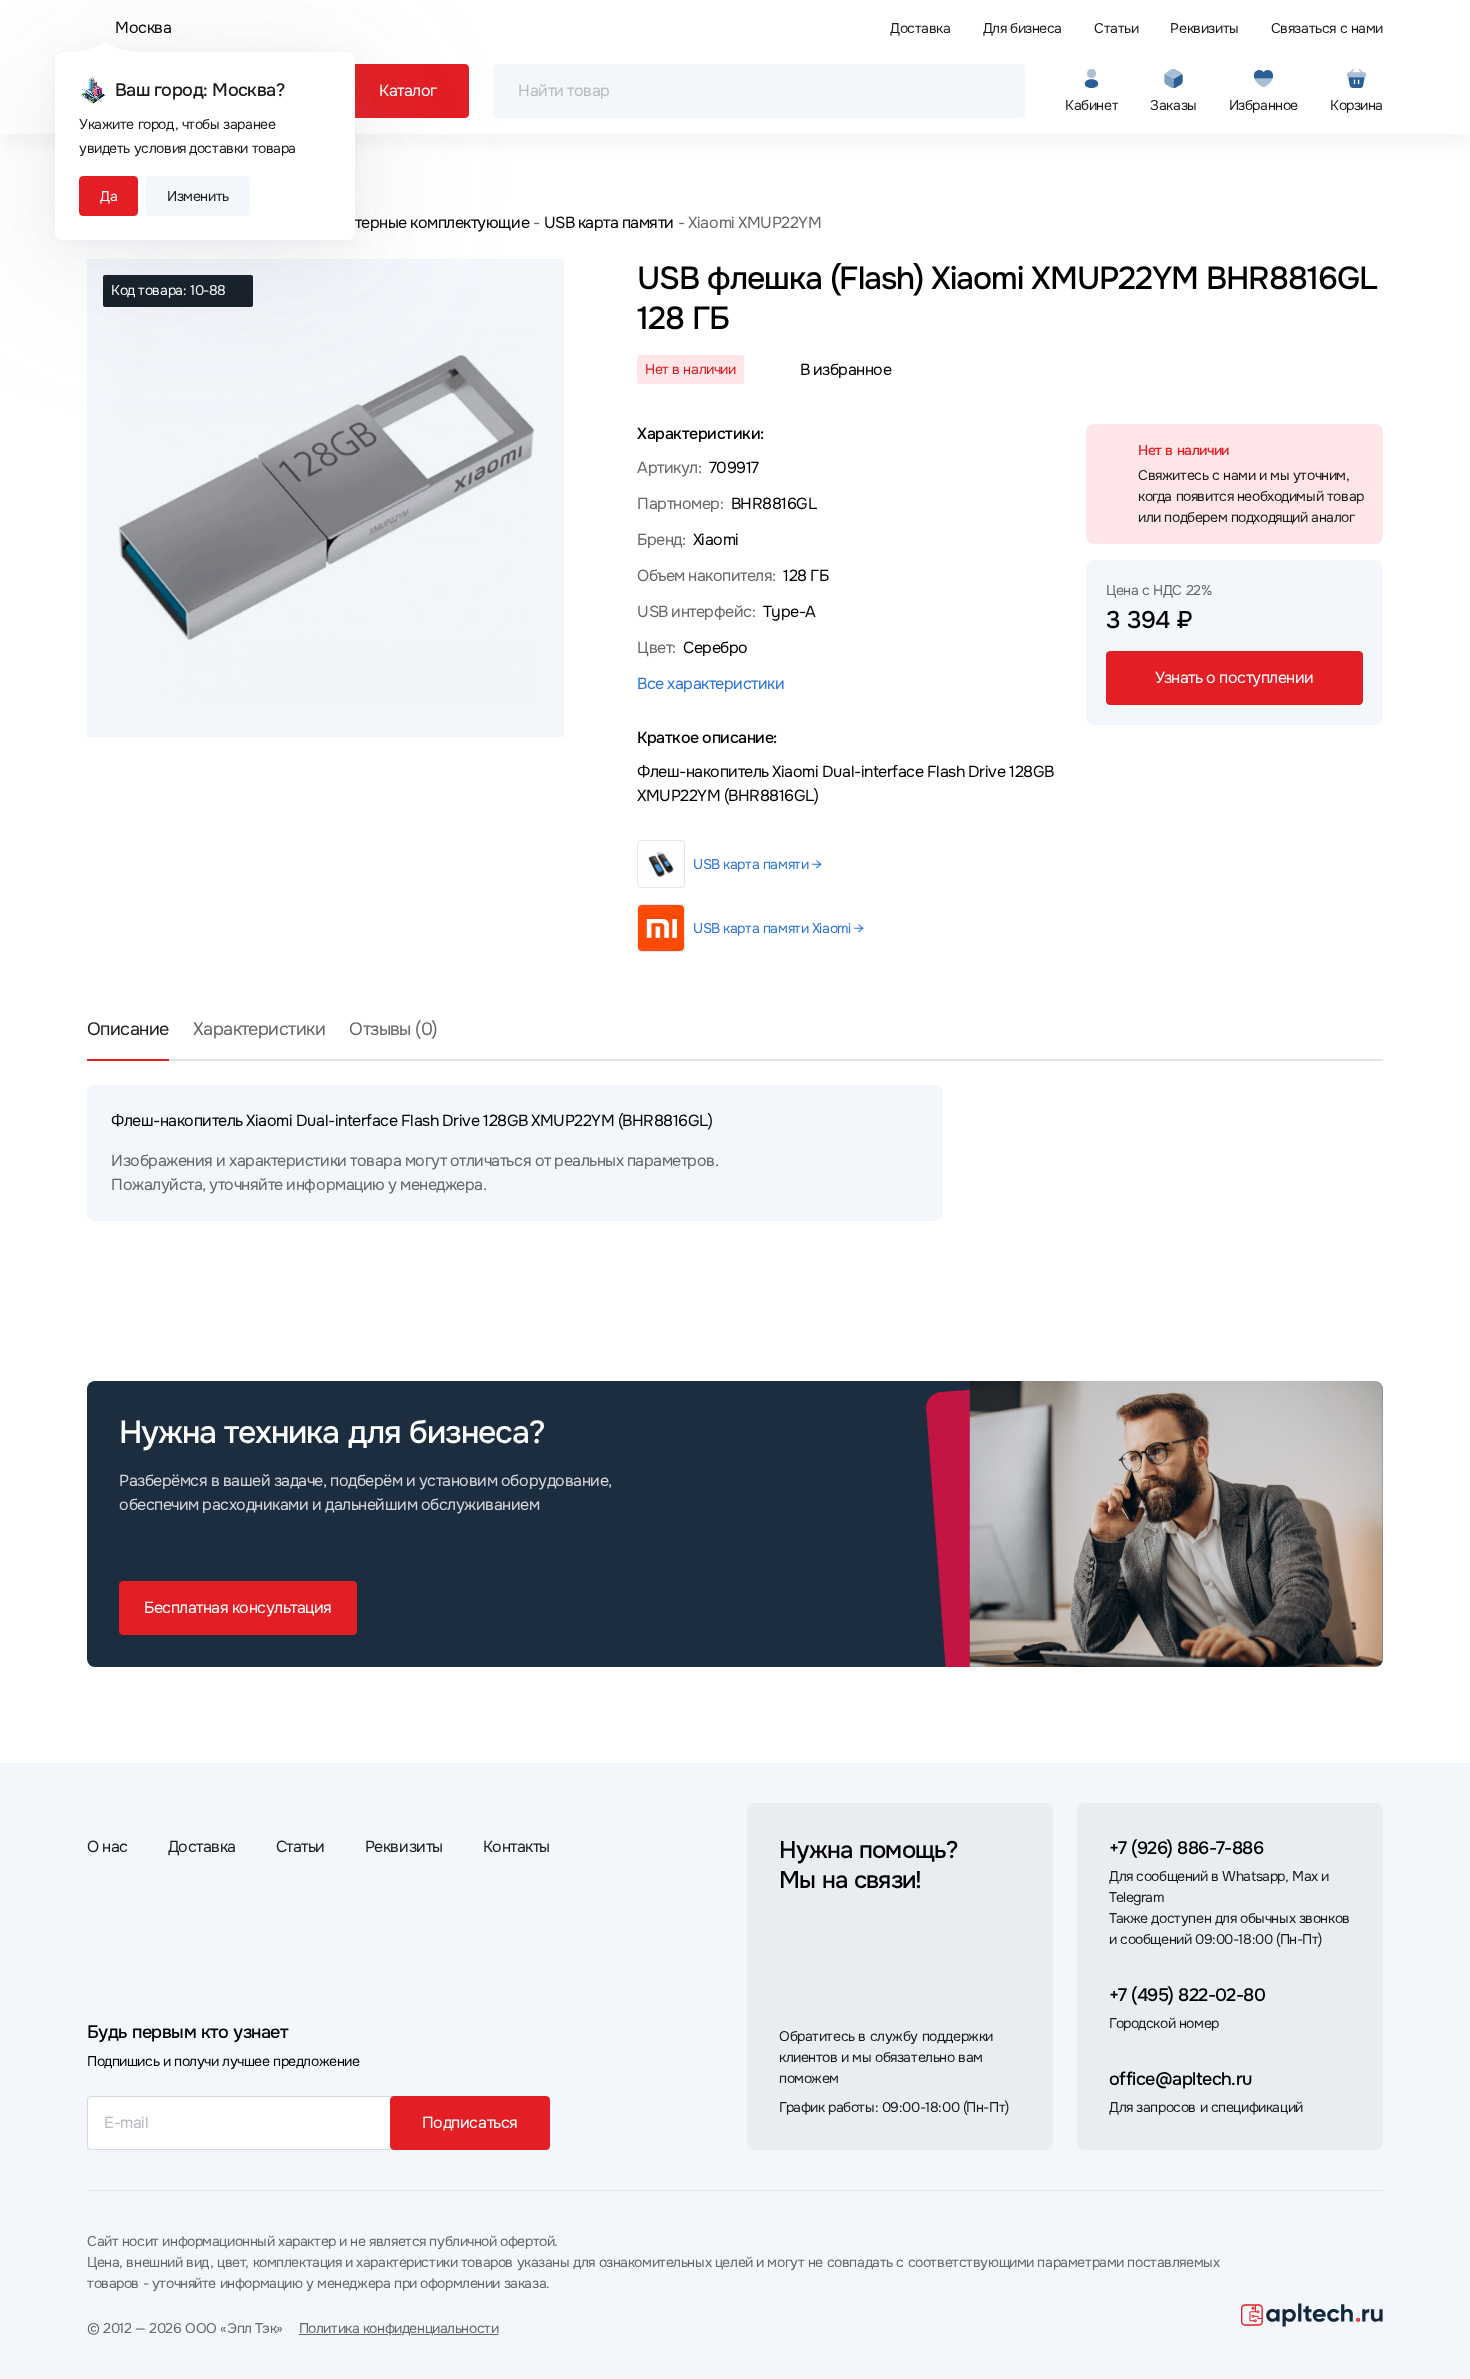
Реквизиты (1204, 28)
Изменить (198, 196)
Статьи (1116, 28)
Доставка (920, 28)
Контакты (516, 1846)
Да (108, 196)
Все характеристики (710, 683)
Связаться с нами (1327, 28)
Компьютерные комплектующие (413, 222)
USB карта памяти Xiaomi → (778, 928)
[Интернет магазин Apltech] (1312, 2315)
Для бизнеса (1022, 28)
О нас (107, 1846)
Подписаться (470, 2122)
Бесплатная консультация (238, 1607)
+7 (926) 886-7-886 (1186, 1848)
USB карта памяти (609, 222)
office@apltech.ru (1180, 2079)
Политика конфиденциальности (399, 2328)
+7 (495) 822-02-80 (1187, 1995)
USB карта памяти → (757, 864)
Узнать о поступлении (1234, 677)
